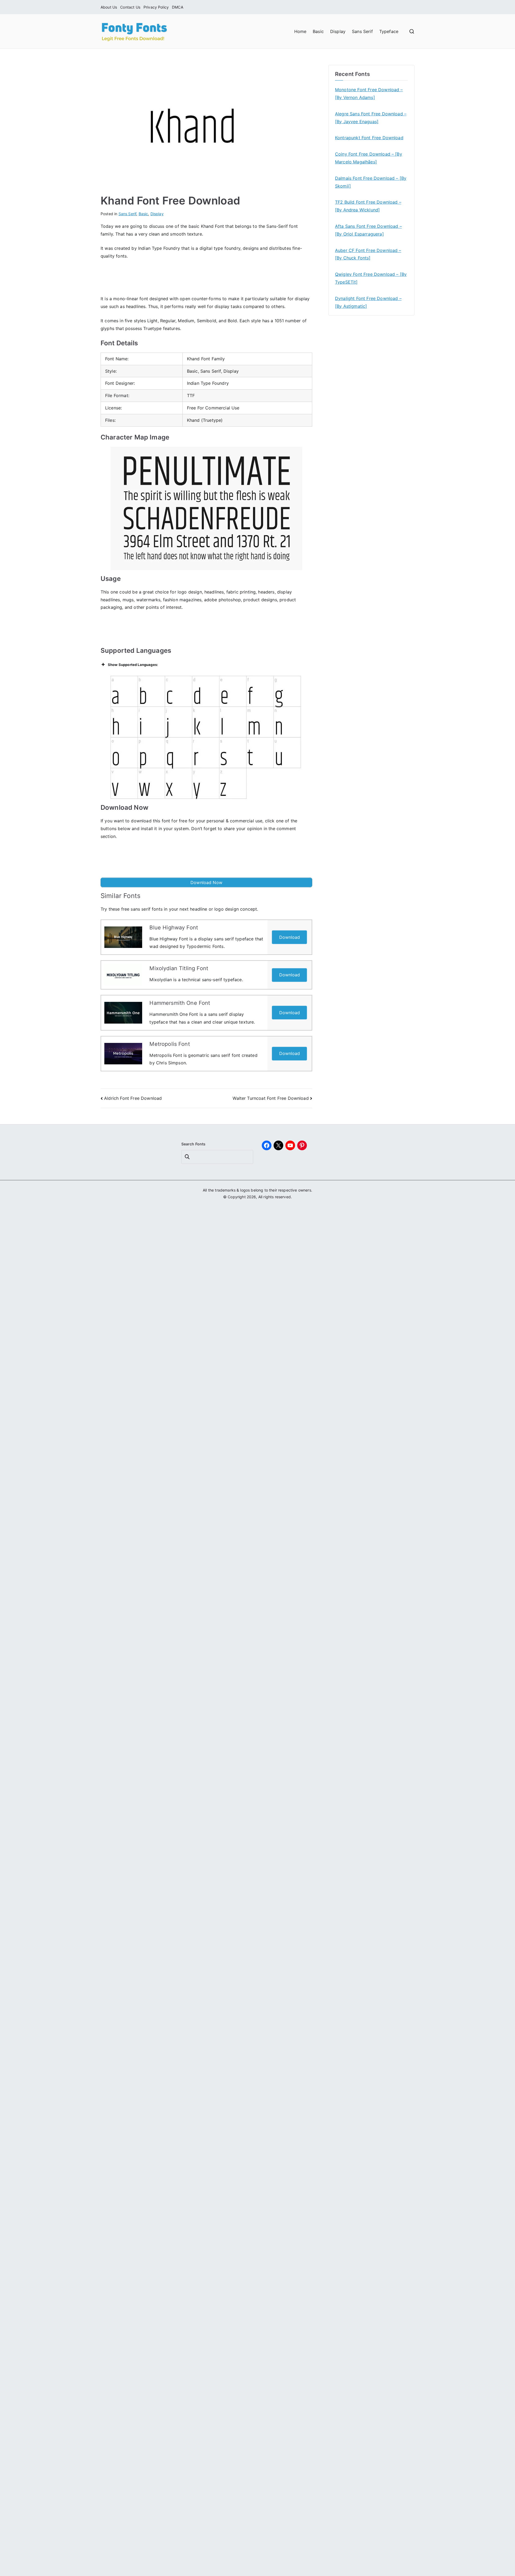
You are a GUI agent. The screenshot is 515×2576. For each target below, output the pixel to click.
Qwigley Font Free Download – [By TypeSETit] (371, 278)
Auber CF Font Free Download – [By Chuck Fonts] (368, 254)
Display (338, 31)
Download (290, 937)
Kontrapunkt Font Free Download (369, 138)
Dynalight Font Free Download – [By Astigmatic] (368, 302)
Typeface (389, 31)
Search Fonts (194, 1144)
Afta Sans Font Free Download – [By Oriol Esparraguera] (368, 230)
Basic (318, 31)
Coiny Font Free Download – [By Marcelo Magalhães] (369, 158)
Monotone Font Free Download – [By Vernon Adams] (369, 94)
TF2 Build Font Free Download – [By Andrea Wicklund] (368, 206)
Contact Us (130, 7)
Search (188, 1157)
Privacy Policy (156, 7)
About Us (109, 7)
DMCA (178, 7)
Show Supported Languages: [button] (133, 665)
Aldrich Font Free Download (133, 1098)
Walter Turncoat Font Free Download (271, 1098)
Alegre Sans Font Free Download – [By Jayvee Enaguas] (371, 118)
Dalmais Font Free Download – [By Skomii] (371, 182)
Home (300, 31)
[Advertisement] (207, 279)
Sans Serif (362, 31)
